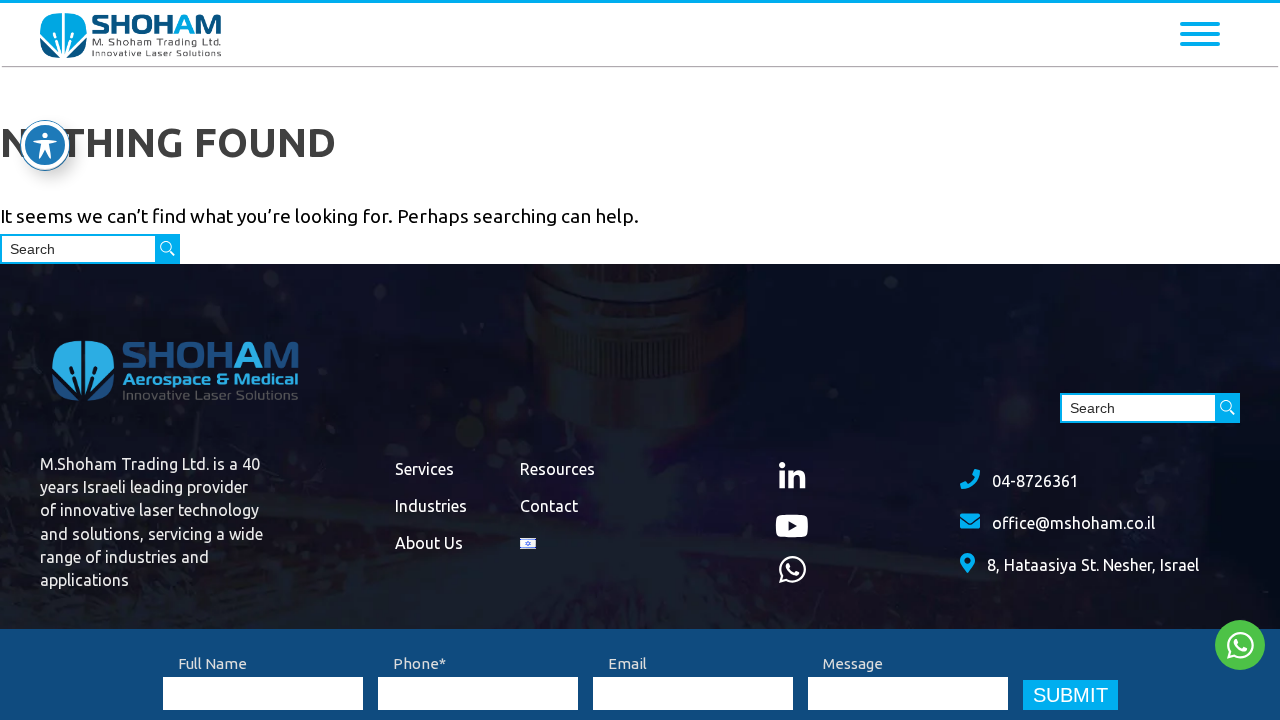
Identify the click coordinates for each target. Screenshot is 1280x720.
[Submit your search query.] (167, 249)
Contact (549, 506)
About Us (429, 543)
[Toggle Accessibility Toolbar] (45, 145)
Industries (431, 506)
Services (424, 469)
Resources (557, 469)
